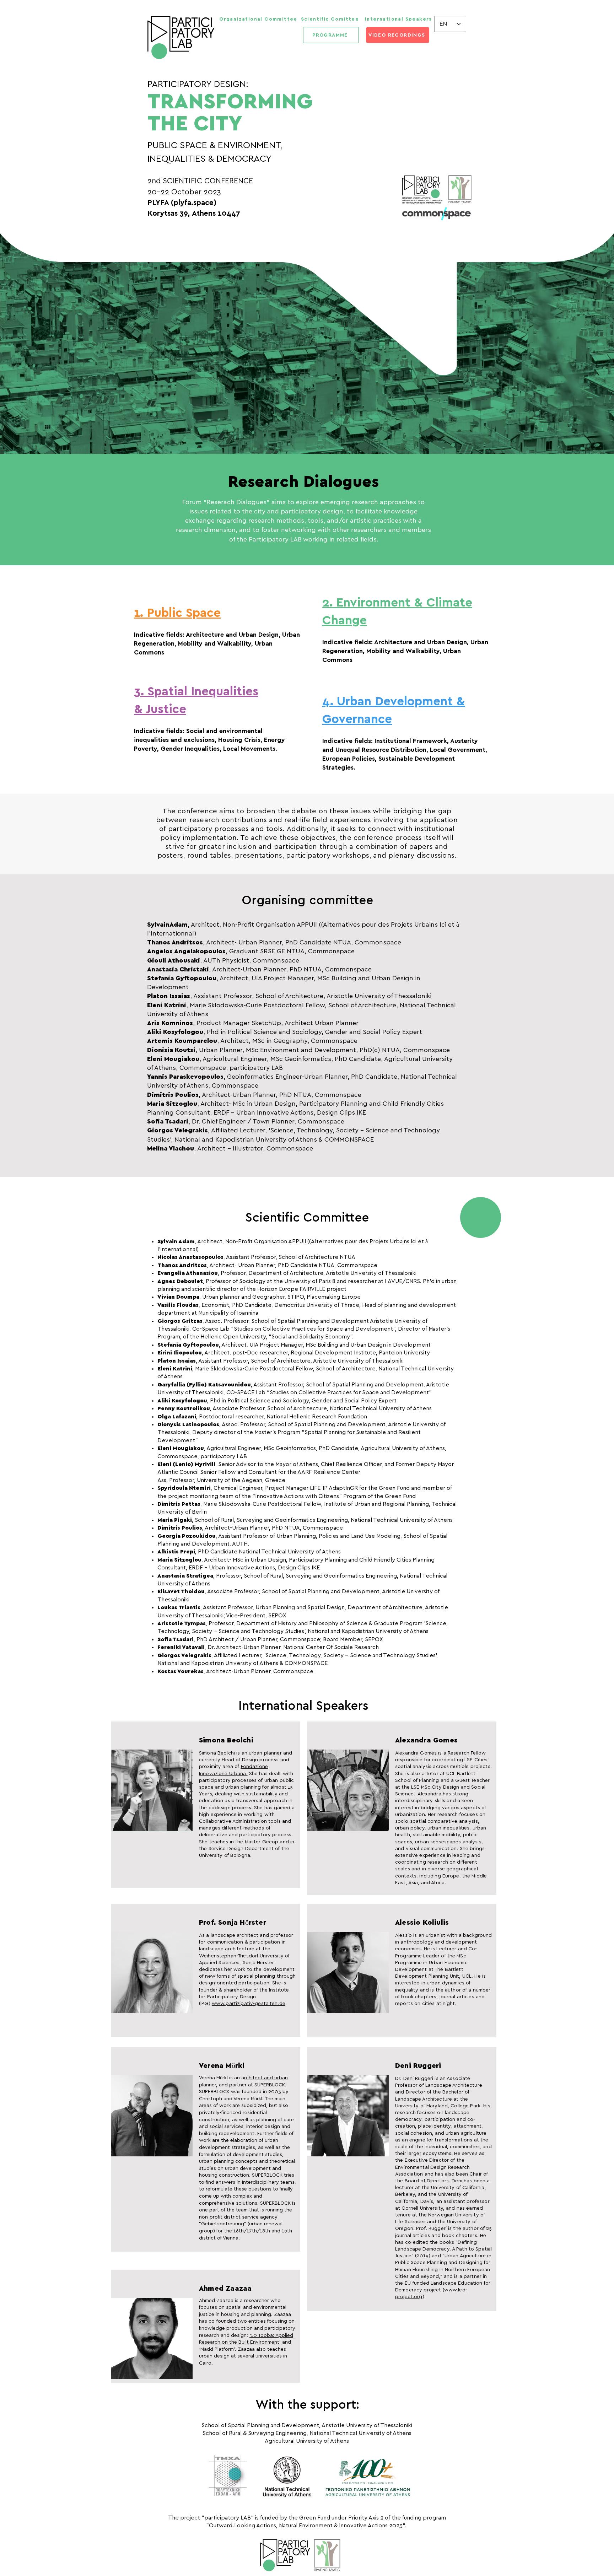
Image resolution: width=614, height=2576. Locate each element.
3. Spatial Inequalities (196, 692)
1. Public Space (177, 613)
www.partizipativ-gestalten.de (249, 2004)
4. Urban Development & (394, 702)
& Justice (160, 709)
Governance (357, 719)
